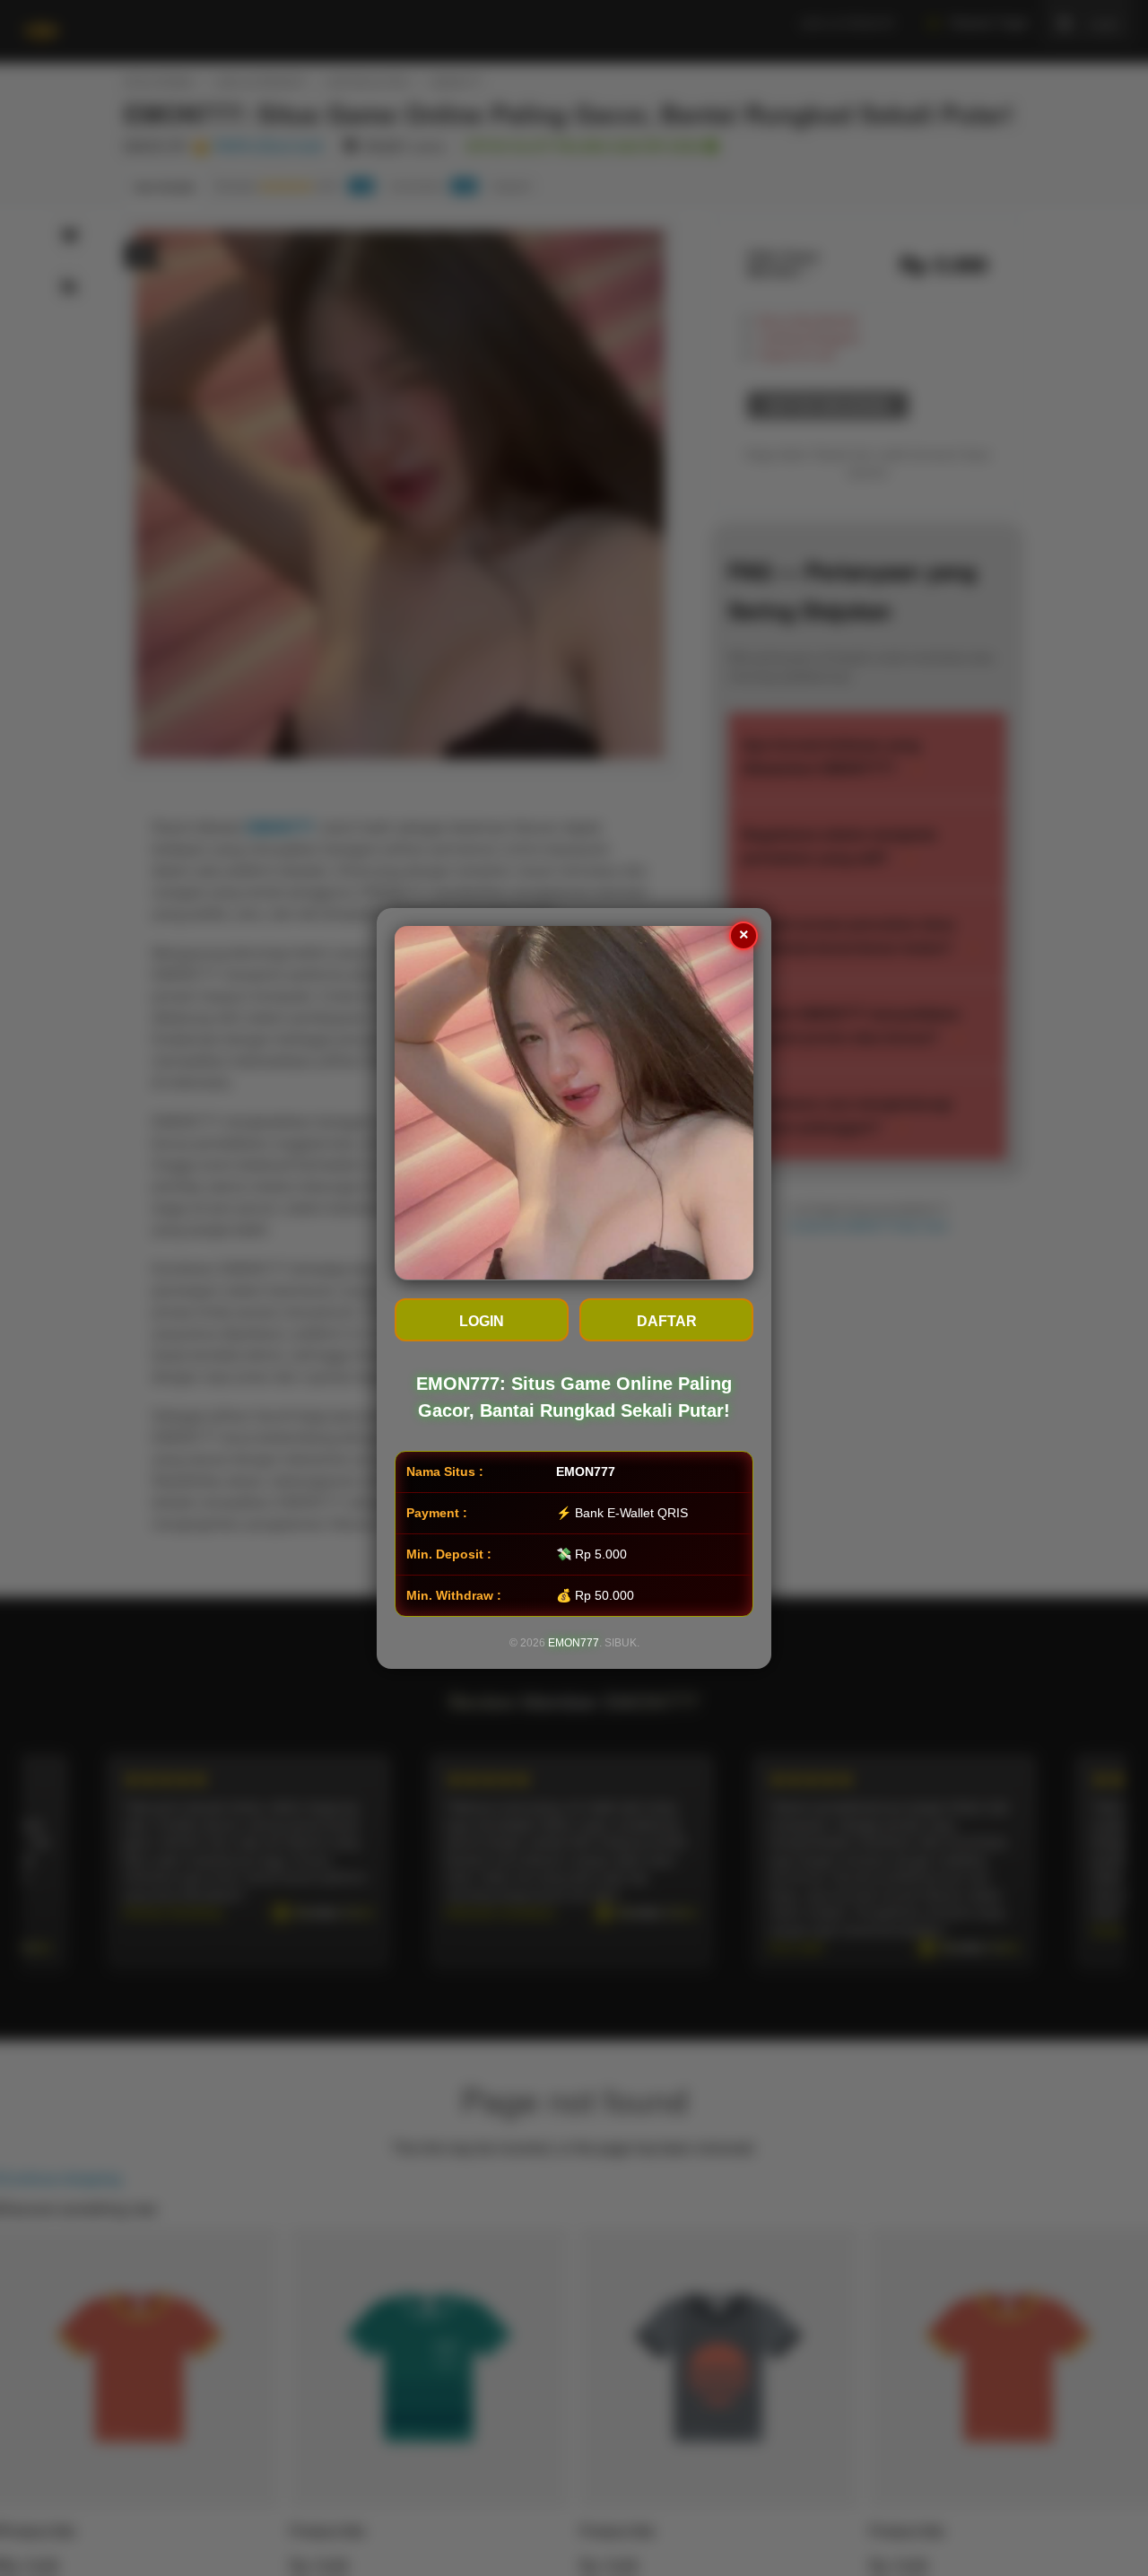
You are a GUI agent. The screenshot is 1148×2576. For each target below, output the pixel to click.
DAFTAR (667, 1320)
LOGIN (482, 1320)
